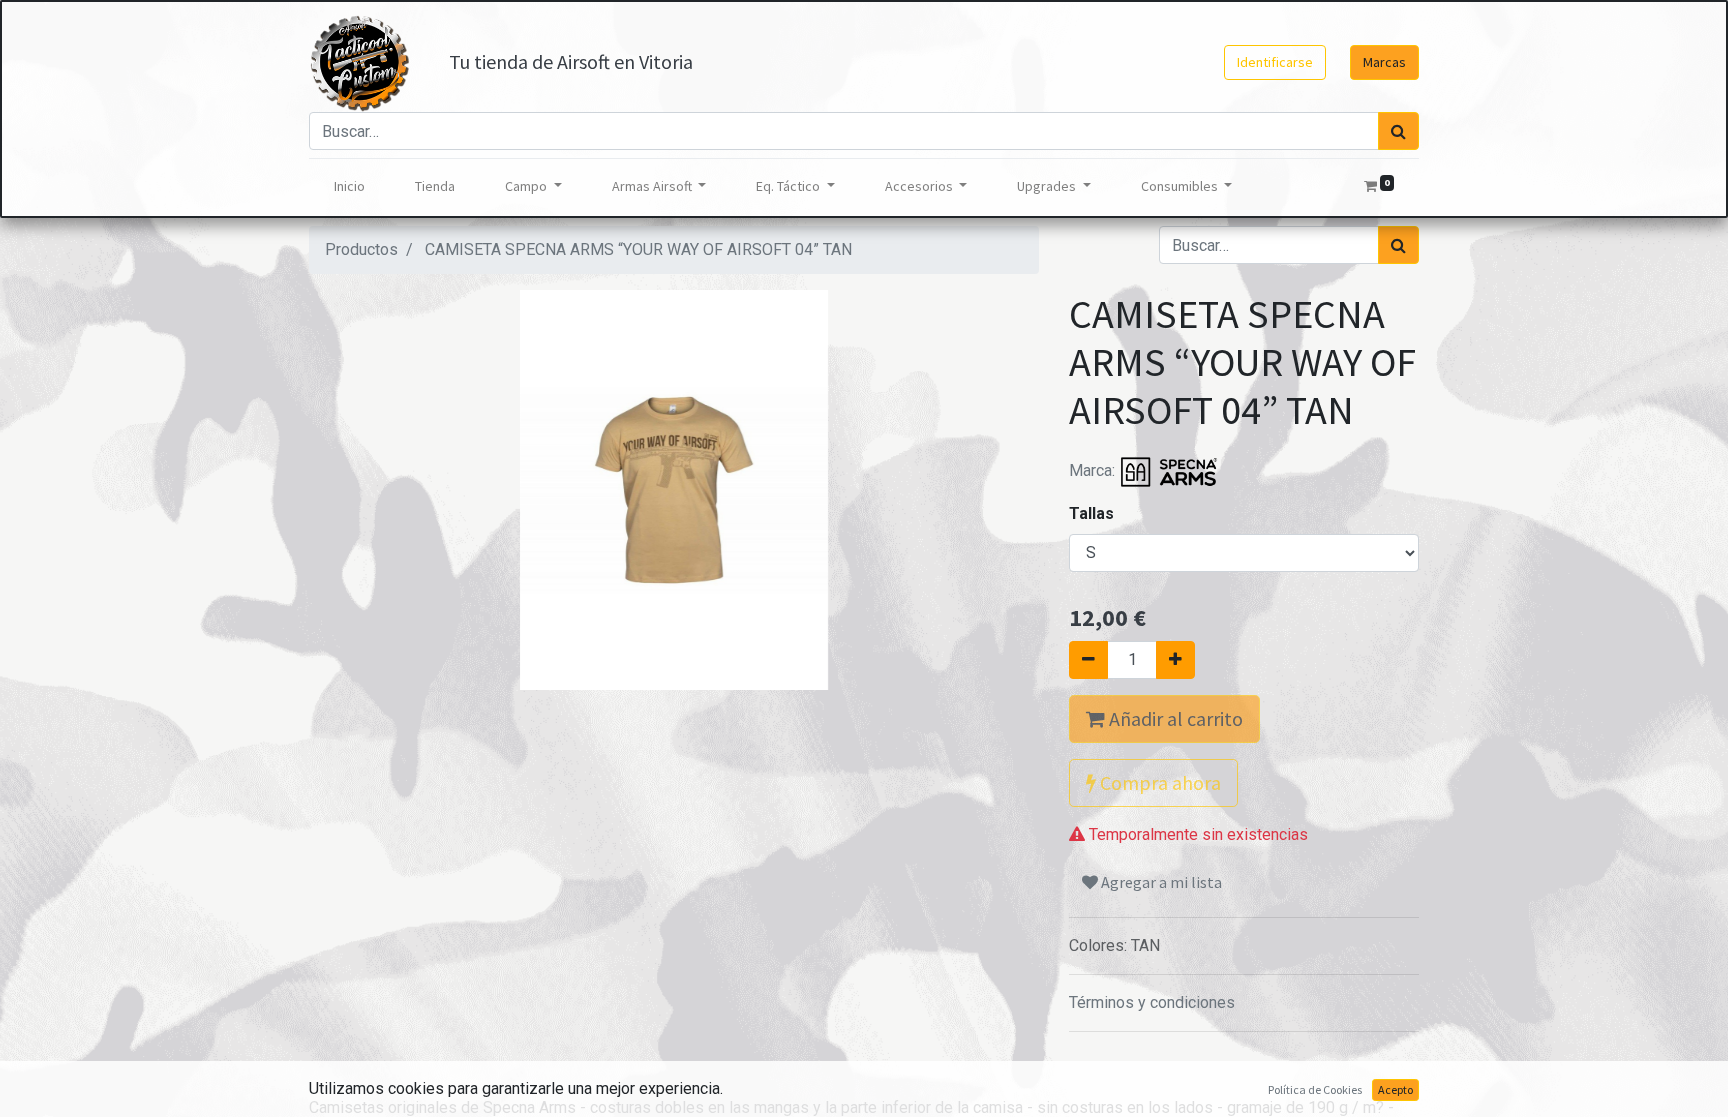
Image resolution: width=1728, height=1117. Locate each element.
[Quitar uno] (1088, 660)
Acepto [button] (1395, 1089)
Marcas (1384, 62)
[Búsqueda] (1398, 131)
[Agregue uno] (1175, 660)
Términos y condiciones (1152, 1002)
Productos (361, 249)
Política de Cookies (1315, 1089)
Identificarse (1275, 62)
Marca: (1094, 470)
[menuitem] (349, 186)
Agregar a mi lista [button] (1160, 882)
